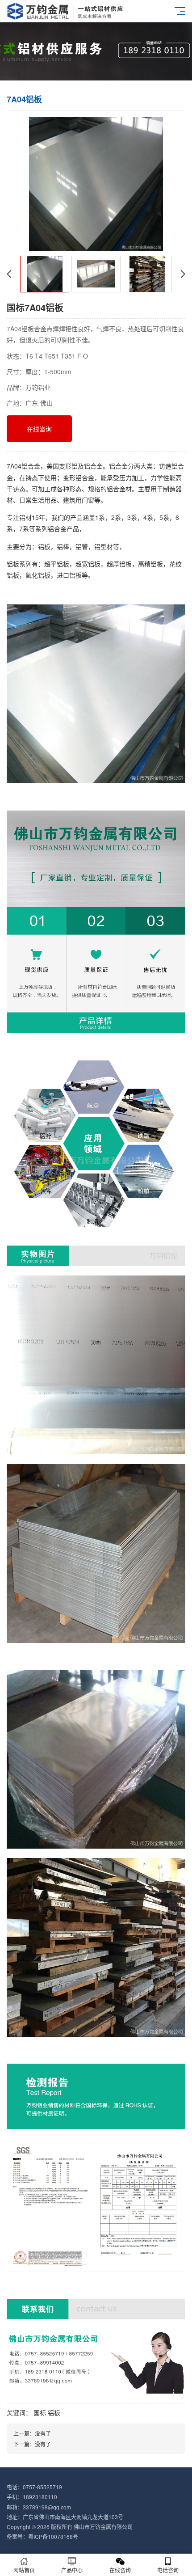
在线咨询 (39, 429)
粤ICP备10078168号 (53, 2536)
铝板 (54, 2412)
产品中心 (72, 2570)
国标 (40, 2412)
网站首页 (24, 2570)
